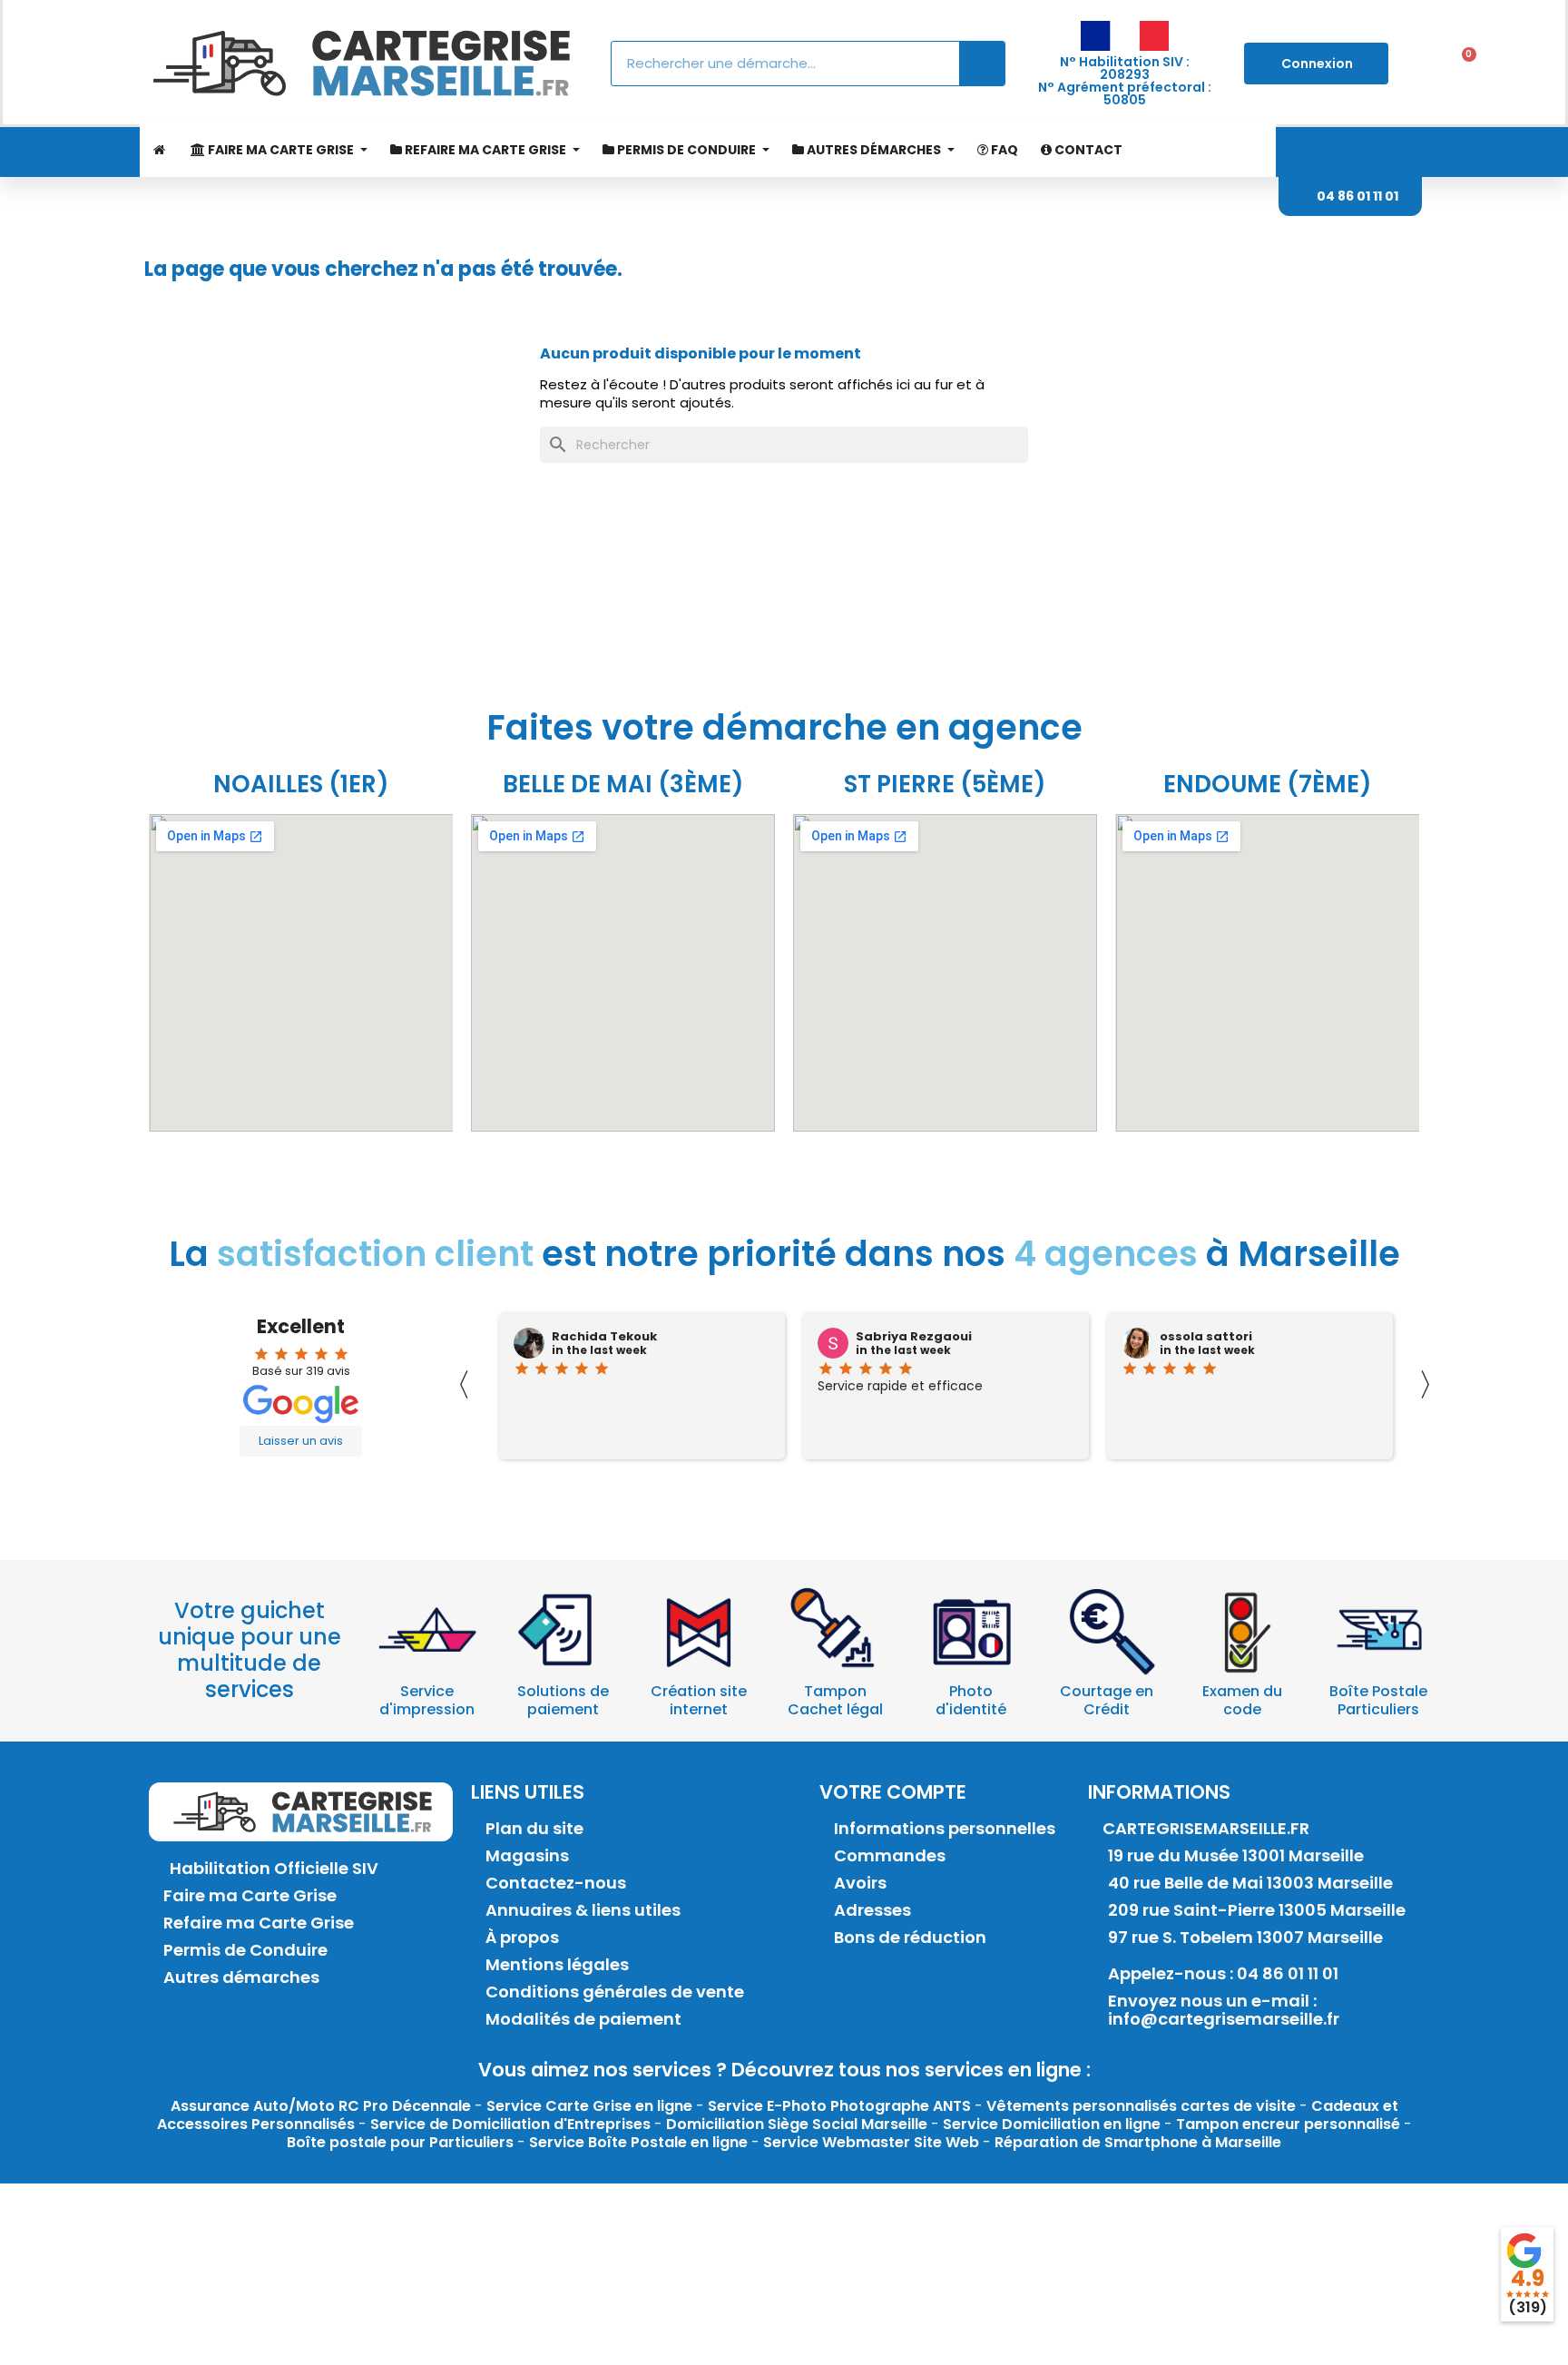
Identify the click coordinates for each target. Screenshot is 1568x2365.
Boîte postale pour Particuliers (400, 2142)
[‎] (158, 150)
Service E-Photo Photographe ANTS (839, 2106)
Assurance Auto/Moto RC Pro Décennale (321, 2106)
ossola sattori (1206, 1337)
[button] (1350, 196)
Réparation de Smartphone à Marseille (1138, 2142)
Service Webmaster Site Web (871, 2142)
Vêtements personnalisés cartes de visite (1141, 2106)
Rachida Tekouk (604, 1337)
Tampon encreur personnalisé (1288, 2124)
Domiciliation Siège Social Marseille (797, 2124)
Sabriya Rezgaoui (914, 1337)
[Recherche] (982, 64)
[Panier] (1463, 64)
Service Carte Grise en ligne (589, 2106)
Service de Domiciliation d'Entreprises (510, 2124)
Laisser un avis (301, 1441)
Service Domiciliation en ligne (1052, 2124)
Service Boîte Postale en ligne (638, 2142)
